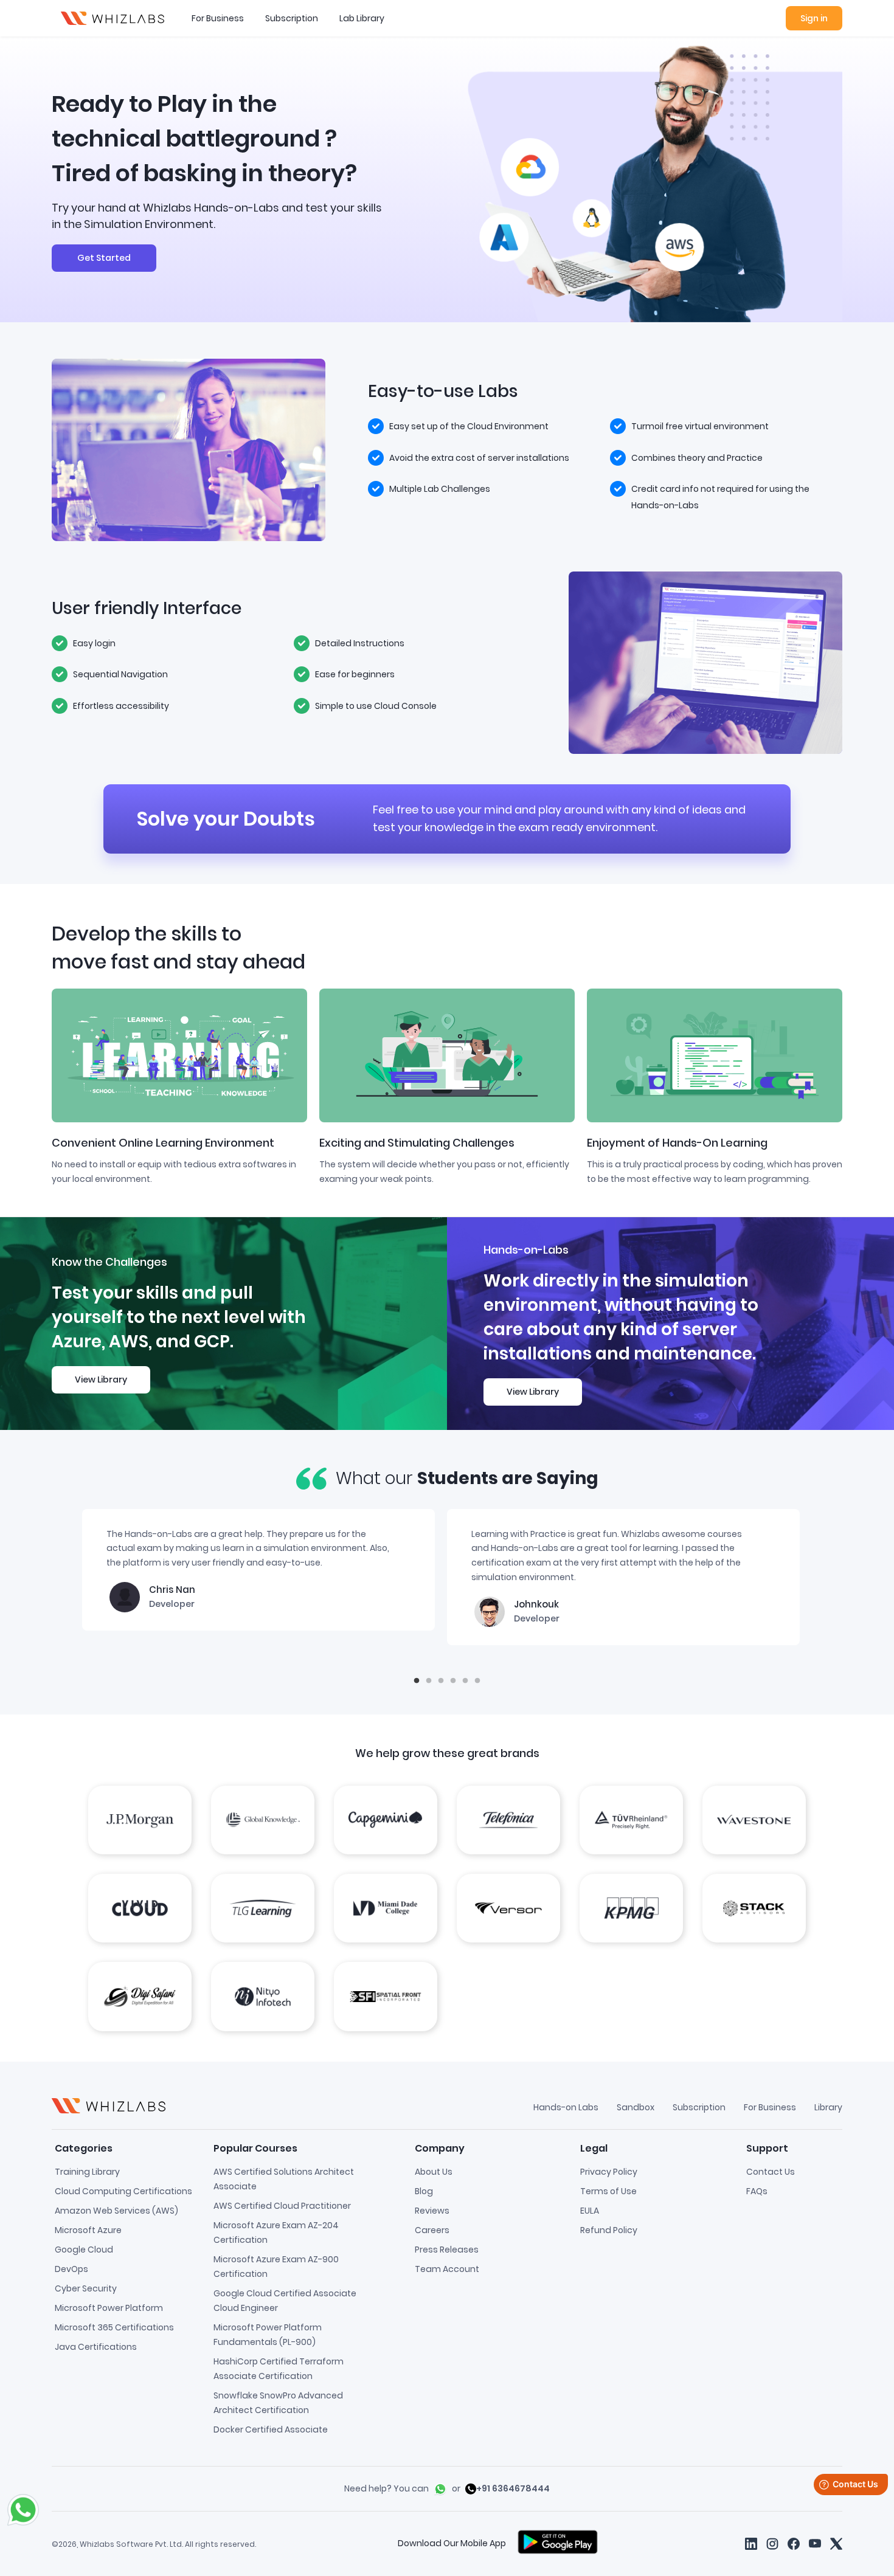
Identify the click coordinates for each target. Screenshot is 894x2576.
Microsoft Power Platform (109, 2308)
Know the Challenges (109, 1262)
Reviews (432, 2211)
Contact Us (771, 2172)
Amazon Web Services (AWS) (116, 2211)
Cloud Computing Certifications (123, 2191)
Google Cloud (84, 2250)
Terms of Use (608, 2191)
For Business (218, 18)
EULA (590, 2211)
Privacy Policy (609, 2172)
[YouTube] (815, 2543)
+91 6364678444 (513, 2488)
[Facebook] (794, 2543)
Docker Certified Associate (271, 2429)
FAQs (757, 2191)
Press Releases (447, 2250)
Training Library (87, 2172)
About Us (434, 2172)
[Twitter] (836, 2543)
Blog (424, 2191)
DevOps (71, 2269)
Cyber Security (86, 2288)
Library (828, 2107)
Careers (432, 2230)
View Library (101, 1380)
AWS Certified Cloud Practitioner (282, 2206)
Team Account (447, 2269)
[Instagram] (772, 2544)
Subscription (292, 18)
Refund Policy (609, 2230)
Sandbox (636, 2107)
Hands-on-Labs (526, 1250)
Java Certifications (96, 2347)
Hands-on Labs (566, 2107)
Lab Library (362, 18)
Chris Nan (172, 1590)
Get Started (104, 258)
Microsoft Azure (88, 2230)
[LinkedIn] (751, 2543)
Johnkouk (536, 1604)
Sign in (814, 18)
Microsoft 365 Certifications (114, 2327)
